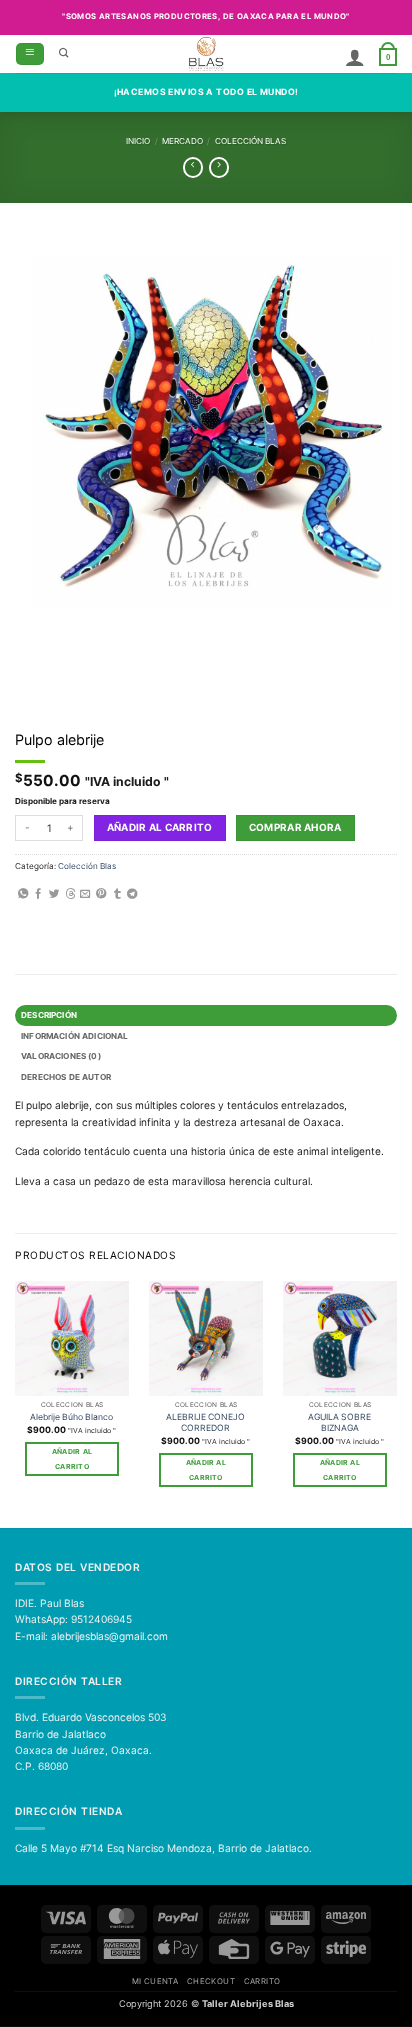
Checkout (211, 1981)
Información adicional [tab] (74, 1036)
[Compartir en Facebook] (38, 894)
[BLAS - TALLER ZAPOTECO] (206, 54)
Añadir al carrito (160, 827)
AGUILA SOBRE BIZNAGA (339, 1422)
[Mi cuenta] (355, 57)
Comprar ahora (295, 827)
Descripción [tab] (49, 1015)
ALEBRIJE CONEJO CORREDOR (205, 1422)
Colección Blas (250, 141)
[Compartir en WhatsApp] (23, 894)
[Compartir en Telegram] (132, 894)
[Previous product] (219, 167)
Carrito (262, 1981)
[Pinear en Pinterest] (101, 894)
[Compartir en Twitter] (54, 894)
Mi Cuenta (155, 1981)
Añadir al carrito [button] (72, 1459)
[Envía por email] (85, 894)
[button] (30, 54)
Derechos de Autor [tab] (66, 1077)
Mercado (182, 141)
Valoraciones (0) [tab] (61, 1056)
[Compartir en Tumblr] (117, 894)
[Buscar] (64, 54)
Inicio (138, 141)
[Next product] (193, 167)
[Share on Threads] (70, 894)
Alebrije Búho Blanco (71, 1417)
